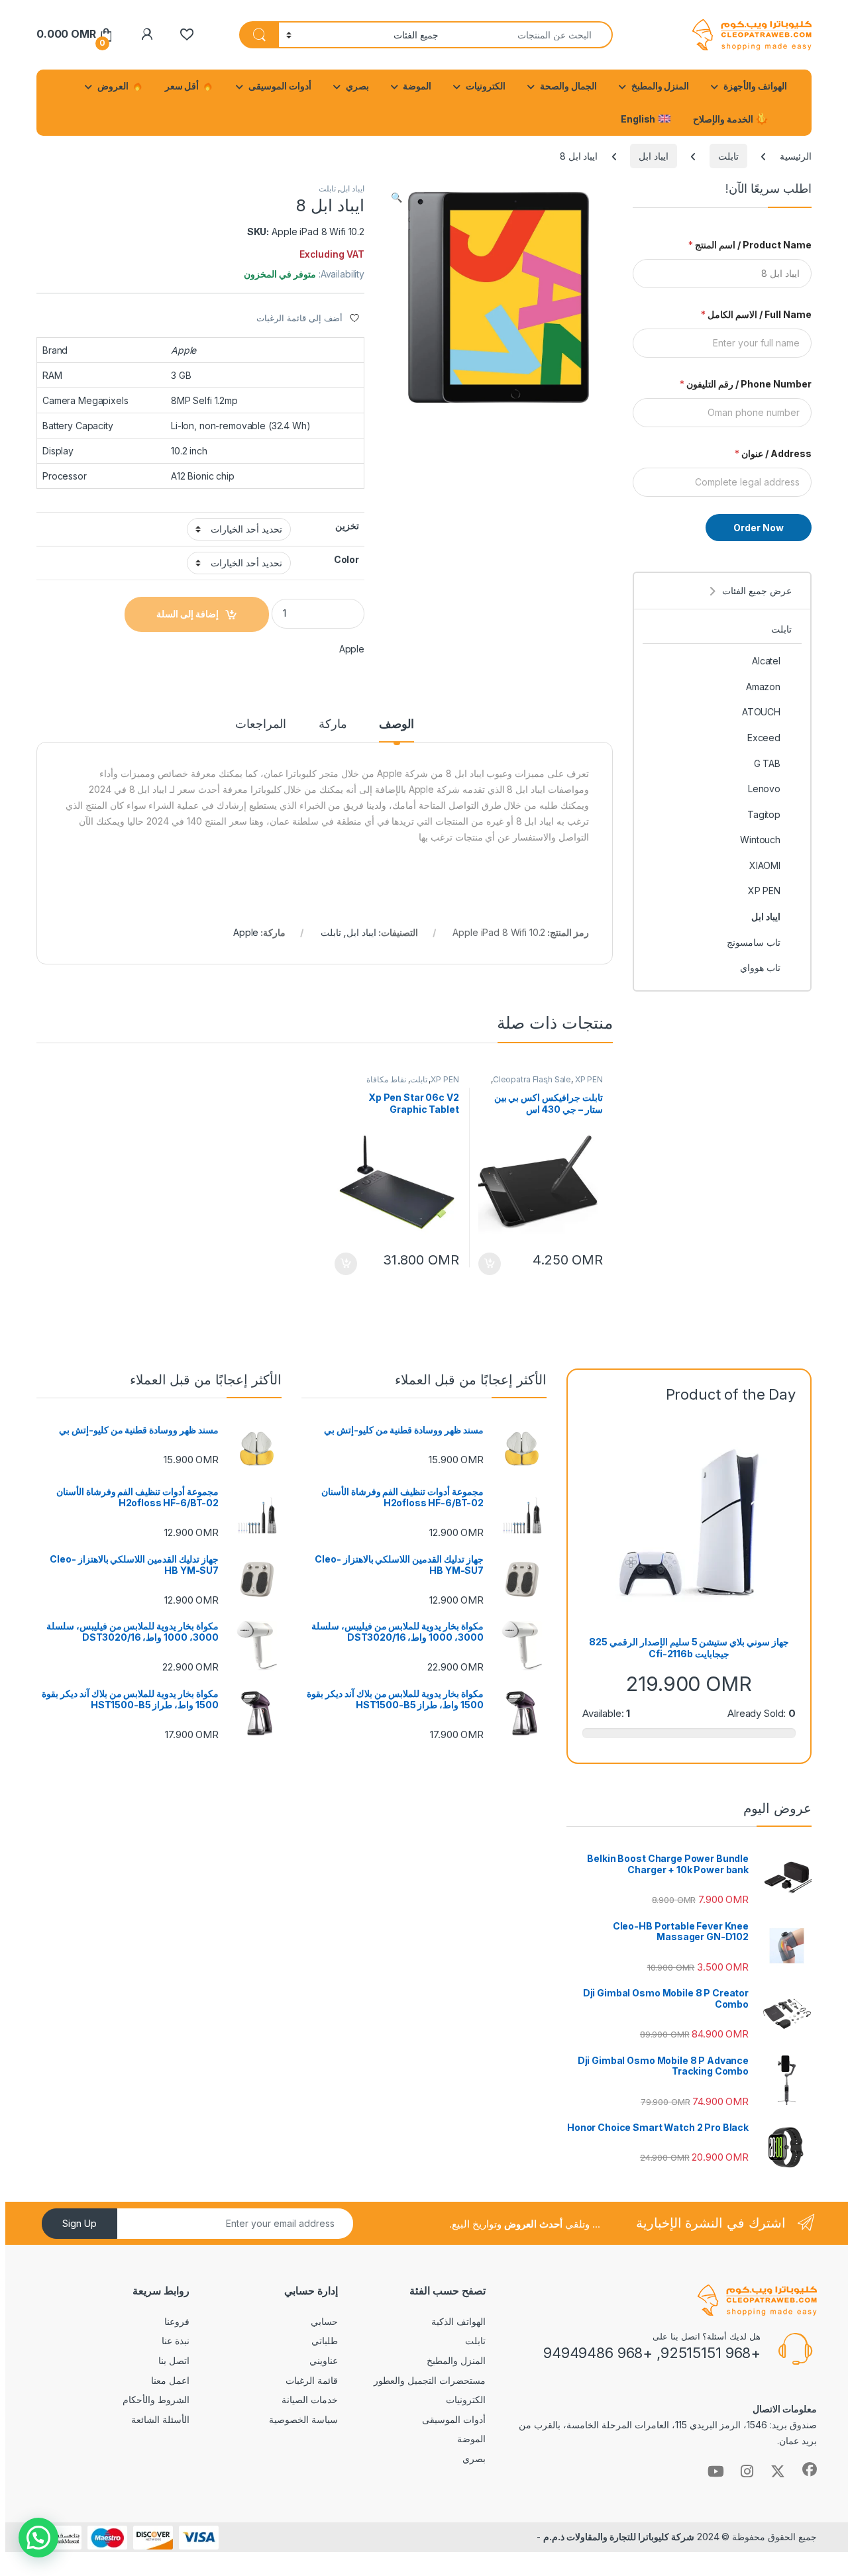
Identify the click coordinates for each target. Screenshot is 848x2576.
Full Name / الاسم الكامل (756, 314)
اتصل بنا (174, 2360)
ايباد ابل (654, 156)
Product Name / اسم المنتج (750, 245)
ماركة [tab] (333, 724)
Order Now (759, 528)
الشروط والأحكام (156, 2399)
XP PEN (589, 1079)
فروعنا (177, 2321)
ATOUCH (761, 712)
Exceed (764, 738)
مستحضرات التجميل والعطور (430, 2380)
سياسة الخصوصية (303, 2419)
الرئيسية (796, 156)
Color (346, 559)
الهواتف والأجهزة (755, 86)
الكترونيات (486, 86)
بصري (357, 86)
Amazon (763, 687)
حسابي (324, 2321)
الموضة (417, 86)
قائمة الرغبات (312, 2380)
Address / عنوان (773, 453)
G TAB (767, 763)
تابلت (728, 156)
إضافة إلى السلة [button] (490, 1264)
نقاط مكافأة (386, 1079)
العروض (114, 86)
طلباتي (325, 2341)
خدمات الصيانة (310, 2399)
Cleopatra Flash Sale (532, 1079)
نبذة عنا (176, 2341)
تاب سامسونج (754, 942)
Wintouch (760, 840)
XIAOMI (765, 865)
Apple (352, 649)
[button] (397, 197)
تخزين (347, 526)
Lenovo (764, 789)
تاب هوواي (760, 967)
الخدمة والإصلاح (724, 119)
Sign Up (79, 2223)
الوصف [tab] (397, 724)
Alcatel (766, 661)
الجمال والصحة (568, 86)
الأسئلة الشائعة (160, 2419)
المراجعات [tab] (261, 724)
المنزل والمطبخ (661, 86)
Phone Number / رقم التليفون (746, 384)
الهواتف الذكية (458, 2321)
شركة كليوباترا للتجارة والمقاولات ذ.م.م (618, 2537)
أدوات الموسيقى (280, 86)
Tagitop (764, 814)
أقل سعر (183, 86)
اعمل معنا (170, 2380)
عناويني (324, 2360)
